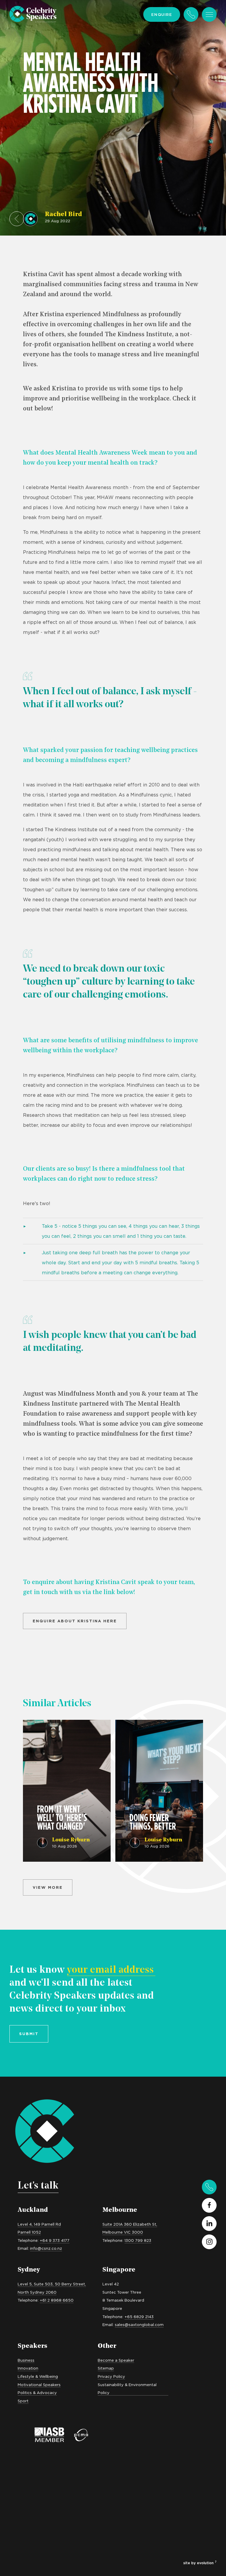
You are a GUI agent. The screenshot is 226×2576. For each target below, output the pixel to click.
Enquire (162, 14)
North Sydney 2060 (37, 2292)
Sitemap (106, 2368)
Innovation (28, 2368)
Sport (23, 2401)
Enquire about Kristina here (75, 1621)
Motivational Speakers (39, 2385)
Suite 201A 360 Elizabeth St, (130, 2224)
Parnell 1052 (29, 2232)
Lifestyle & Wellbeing (38, 2376)
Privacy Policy (111, 2376)
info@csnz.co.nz (46, 2248)
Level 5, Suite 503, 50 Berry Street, (52, 2284)
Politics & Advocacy (37, 2393)
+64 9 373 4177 (55, 2240)
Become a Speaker (116, 2360)
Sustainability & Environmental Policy (127, 2389)
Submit (29, 2034)
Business (26, 2360)
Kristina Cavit (43, 275)
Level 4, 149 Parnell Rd (39, 2224)
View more (48, 1887)
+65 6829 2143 (139, 2317)
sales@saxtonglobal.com (139, 2325)
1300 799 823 (138, 2240)
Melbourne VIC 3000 (123, 2232)
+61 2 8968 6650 (57, 2300)
